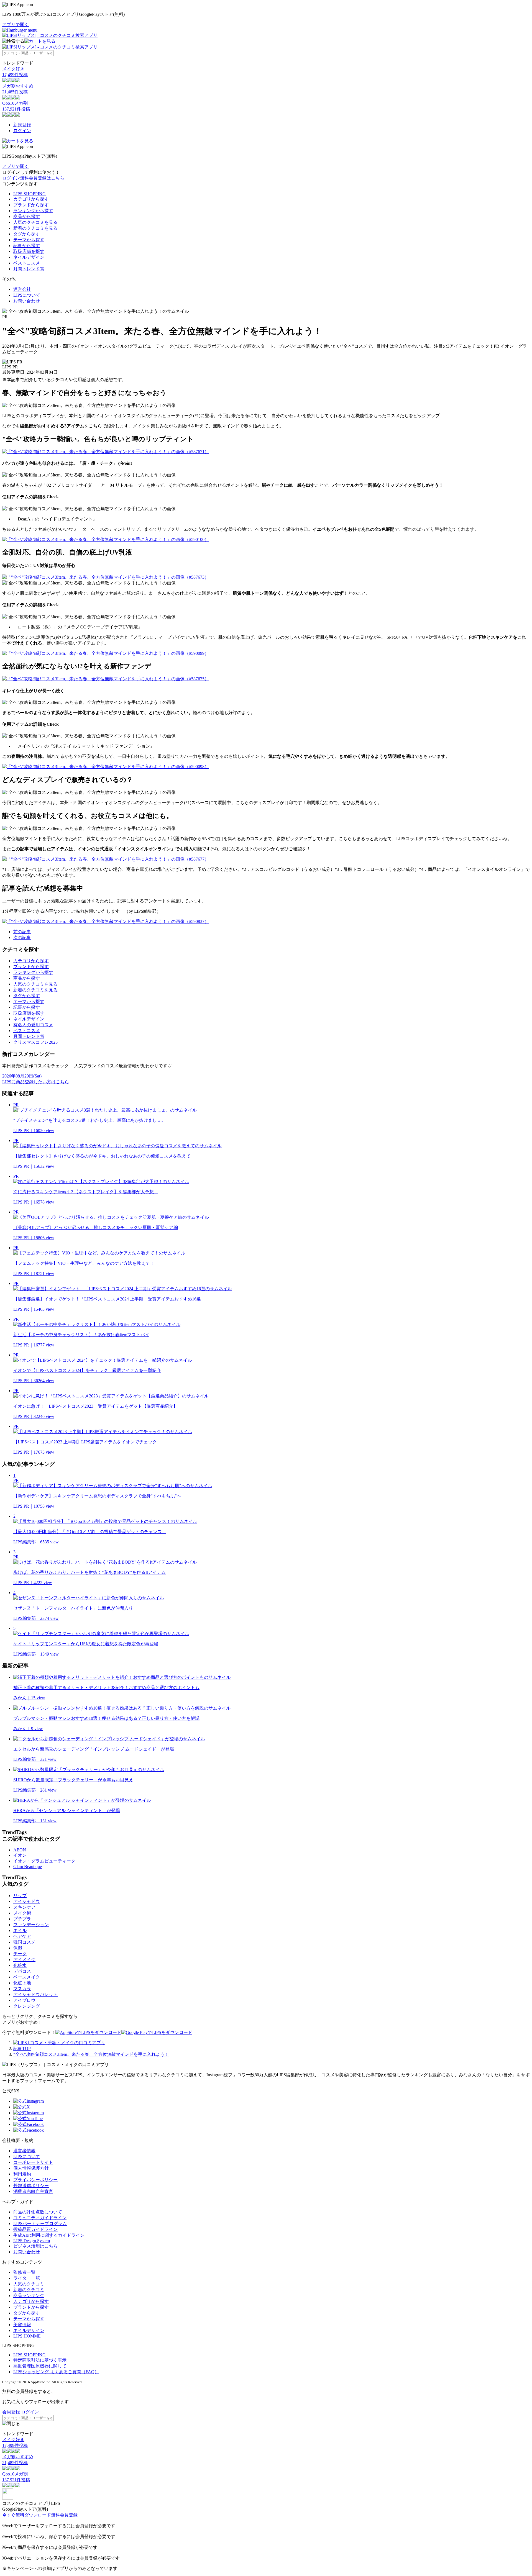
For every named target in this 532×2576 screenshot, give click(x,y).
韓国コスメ (24, 1942)
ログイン (22, 131)
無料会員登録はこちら (42, 178)
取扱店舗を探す (29, 251)
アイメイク (24, 1960)
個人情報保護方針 (31, 2168)
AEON (20, 1850)
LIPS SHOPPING (30, 194)
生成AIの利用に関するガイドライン (49, 2235)
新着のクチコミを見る (35, 228)
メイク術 (22, 1913)
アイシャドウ (27, 1901)
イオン (20, 1855)
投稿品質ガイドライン (35, 2229)
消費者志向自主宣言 (33, 2191)
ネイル (20, 1930)
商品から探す (27, 216)
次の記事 (22, 937)
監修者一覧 (24, 2272)
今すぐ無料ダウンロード (27, 2515)
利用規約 (22, 2174)
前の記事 (22, 932)
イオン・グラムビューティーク (44, 1861)
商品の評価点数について (38, 2212)
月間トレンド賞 (29, 269)
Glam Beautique (28, 1866)
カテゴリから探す (31, 199)
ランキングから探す (33, 211)
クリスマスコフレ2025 (35, 1042)
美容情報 (22, 2325)
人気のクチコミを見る (35, 222)
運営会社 (22, 289)
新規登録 (22, 125)
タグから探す (27, 234)
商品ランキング (29, 2296)
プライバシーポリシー (35, 2180)
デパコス (22, 1971)
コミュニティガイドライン (40, 2218)
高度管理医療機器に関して (40, 2366)
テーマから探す (29, 240)
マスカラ (22, 1989)
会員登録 (11, 2412)
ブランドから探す (31, 205)
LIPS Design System (32, 2241)
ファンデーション (31, 1925)
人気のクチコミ (29, 2284)
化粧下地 (22, 1983)
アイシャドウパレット (35, 1994)
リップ (20, 1896)
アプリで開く (16, 25)
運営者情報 (24, 2151)
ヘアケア (22, 1936)
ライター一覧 (27, 2278)
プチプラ (22, 1919)
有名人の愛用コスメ (33, 1025)
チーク (20, 1954)
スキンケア (24, 1907)
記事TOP (22, 2048)
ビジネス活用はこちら (35, 2246)
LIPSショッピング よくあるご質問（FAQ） (56, 2372)
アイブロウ (24, 2000)
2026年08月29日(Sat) (22, 1076)
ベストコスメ (27, 263)
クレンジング (27, 2006)
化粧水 (20, 1965)
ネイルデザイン (29, 257)
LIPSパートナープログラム (40, 2224)
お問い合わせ (27, 301)
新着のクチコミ (29, 2290)
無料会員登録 (64, 2515)
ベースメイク (27, 1977)
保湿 (18, 1948)
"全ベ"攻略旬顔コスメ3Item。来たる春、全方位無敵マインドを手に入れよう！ (91, 2054)
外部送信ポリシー (31, 2186)
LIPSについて (27, 295)
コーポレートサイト (33, 2162)
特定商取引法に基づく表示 (40, 2360)
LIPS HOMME (27, 2336)
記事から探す (27, 246)
